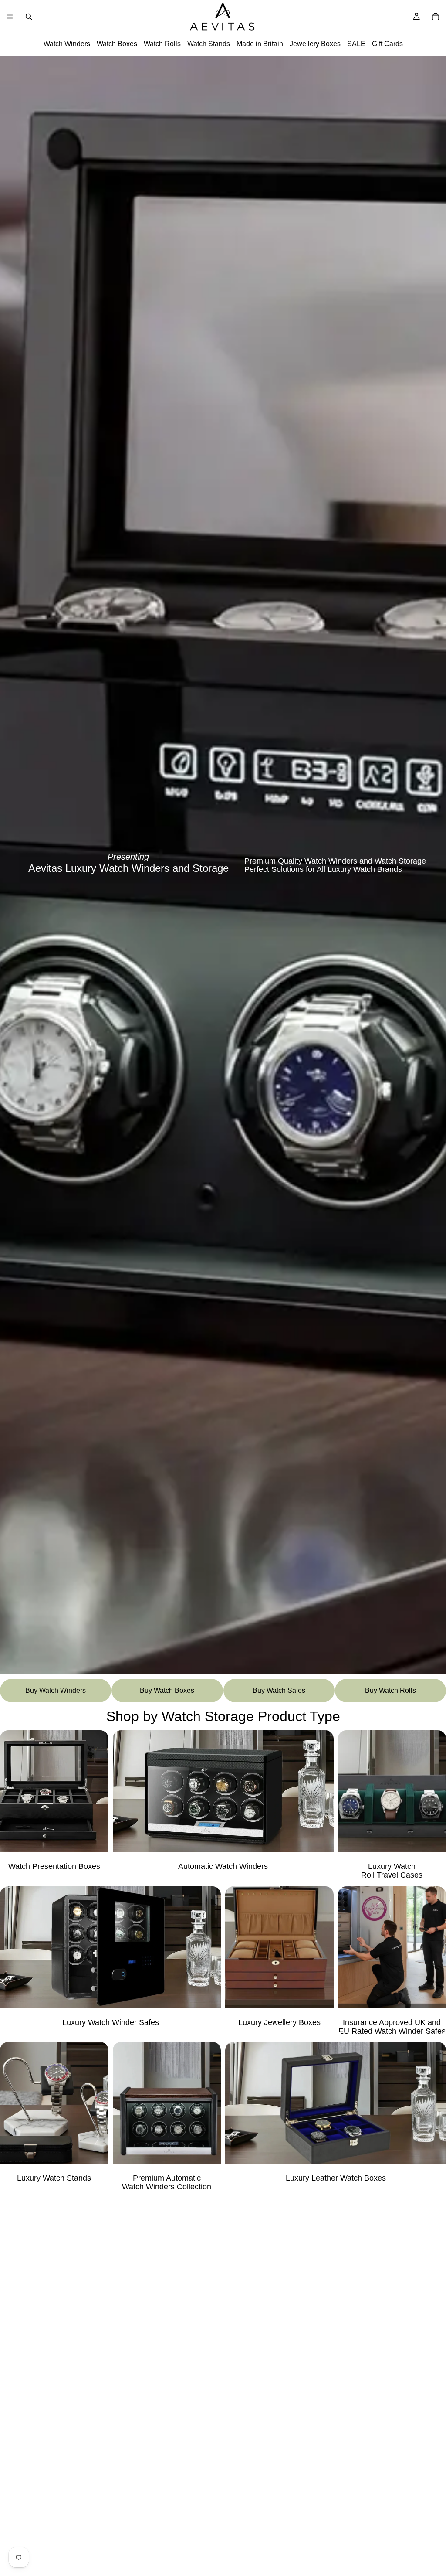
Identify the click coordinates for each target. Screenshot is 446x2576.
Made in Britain (260, 44)
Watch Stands (209, 44)
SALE (356, 44)
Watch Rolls (162, 44)
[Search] (29, 17)
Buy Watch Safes (279, 1690)
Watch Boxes (117, 44)
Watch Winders (67, 44)
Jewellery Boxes (315, 44)
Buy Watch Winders (56, 1690)
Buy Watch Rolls (390, 1690)
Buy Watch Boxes (167, 1690)
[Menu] (10, 17)
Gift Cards (387, 44)
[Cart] (436, 17)
